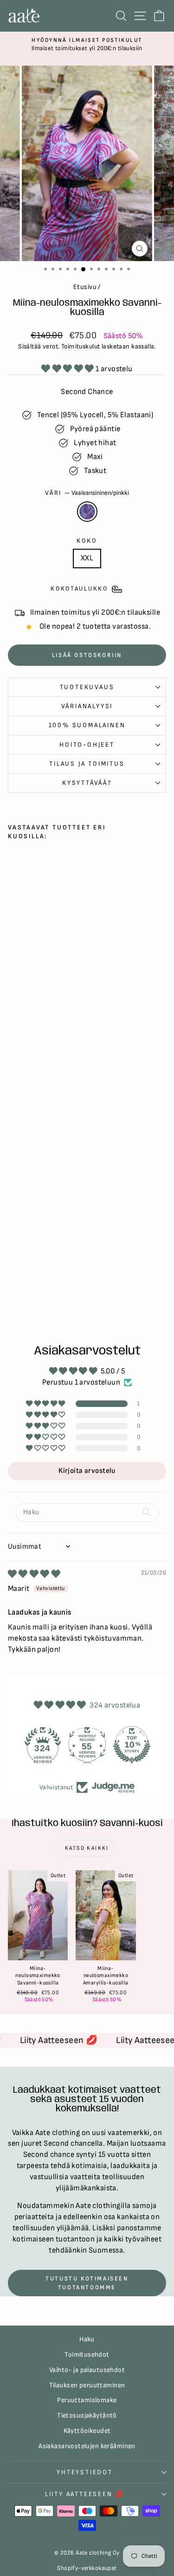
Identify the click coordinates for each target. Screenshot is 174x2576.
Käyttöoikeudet (87, 2431)
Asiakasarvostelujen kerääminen (87, 2446)
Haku (87, 2339)
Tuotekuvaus (87, 687)
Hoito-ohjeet (87, 745)
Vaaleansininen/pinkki (87, 512)
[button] (68, 369)
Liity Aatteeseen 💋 (85, 2494)
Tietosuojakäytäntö (87, 2415)
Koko (87, 541)
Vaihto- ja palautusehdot (87, 2370)
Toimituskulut (81, 346)
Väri (87, 493)
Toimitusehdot (87, 2355)
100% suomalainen (87, 725)
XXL (87, 558)
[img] (34, 1574)
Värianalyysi (87, 706)
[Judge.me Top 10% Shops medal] (132, 1745)
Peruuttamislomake (87, 2400)
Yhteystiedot (85, 2472)
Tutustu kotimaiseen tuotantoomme (87, 2283)
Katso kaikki (87, 1848)
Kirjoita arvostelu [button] (87, 1471)
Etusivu (85, 287)
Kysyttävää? (87, 783)
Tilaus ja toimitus (87, 764)
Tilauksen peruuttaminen (87, 2385)
